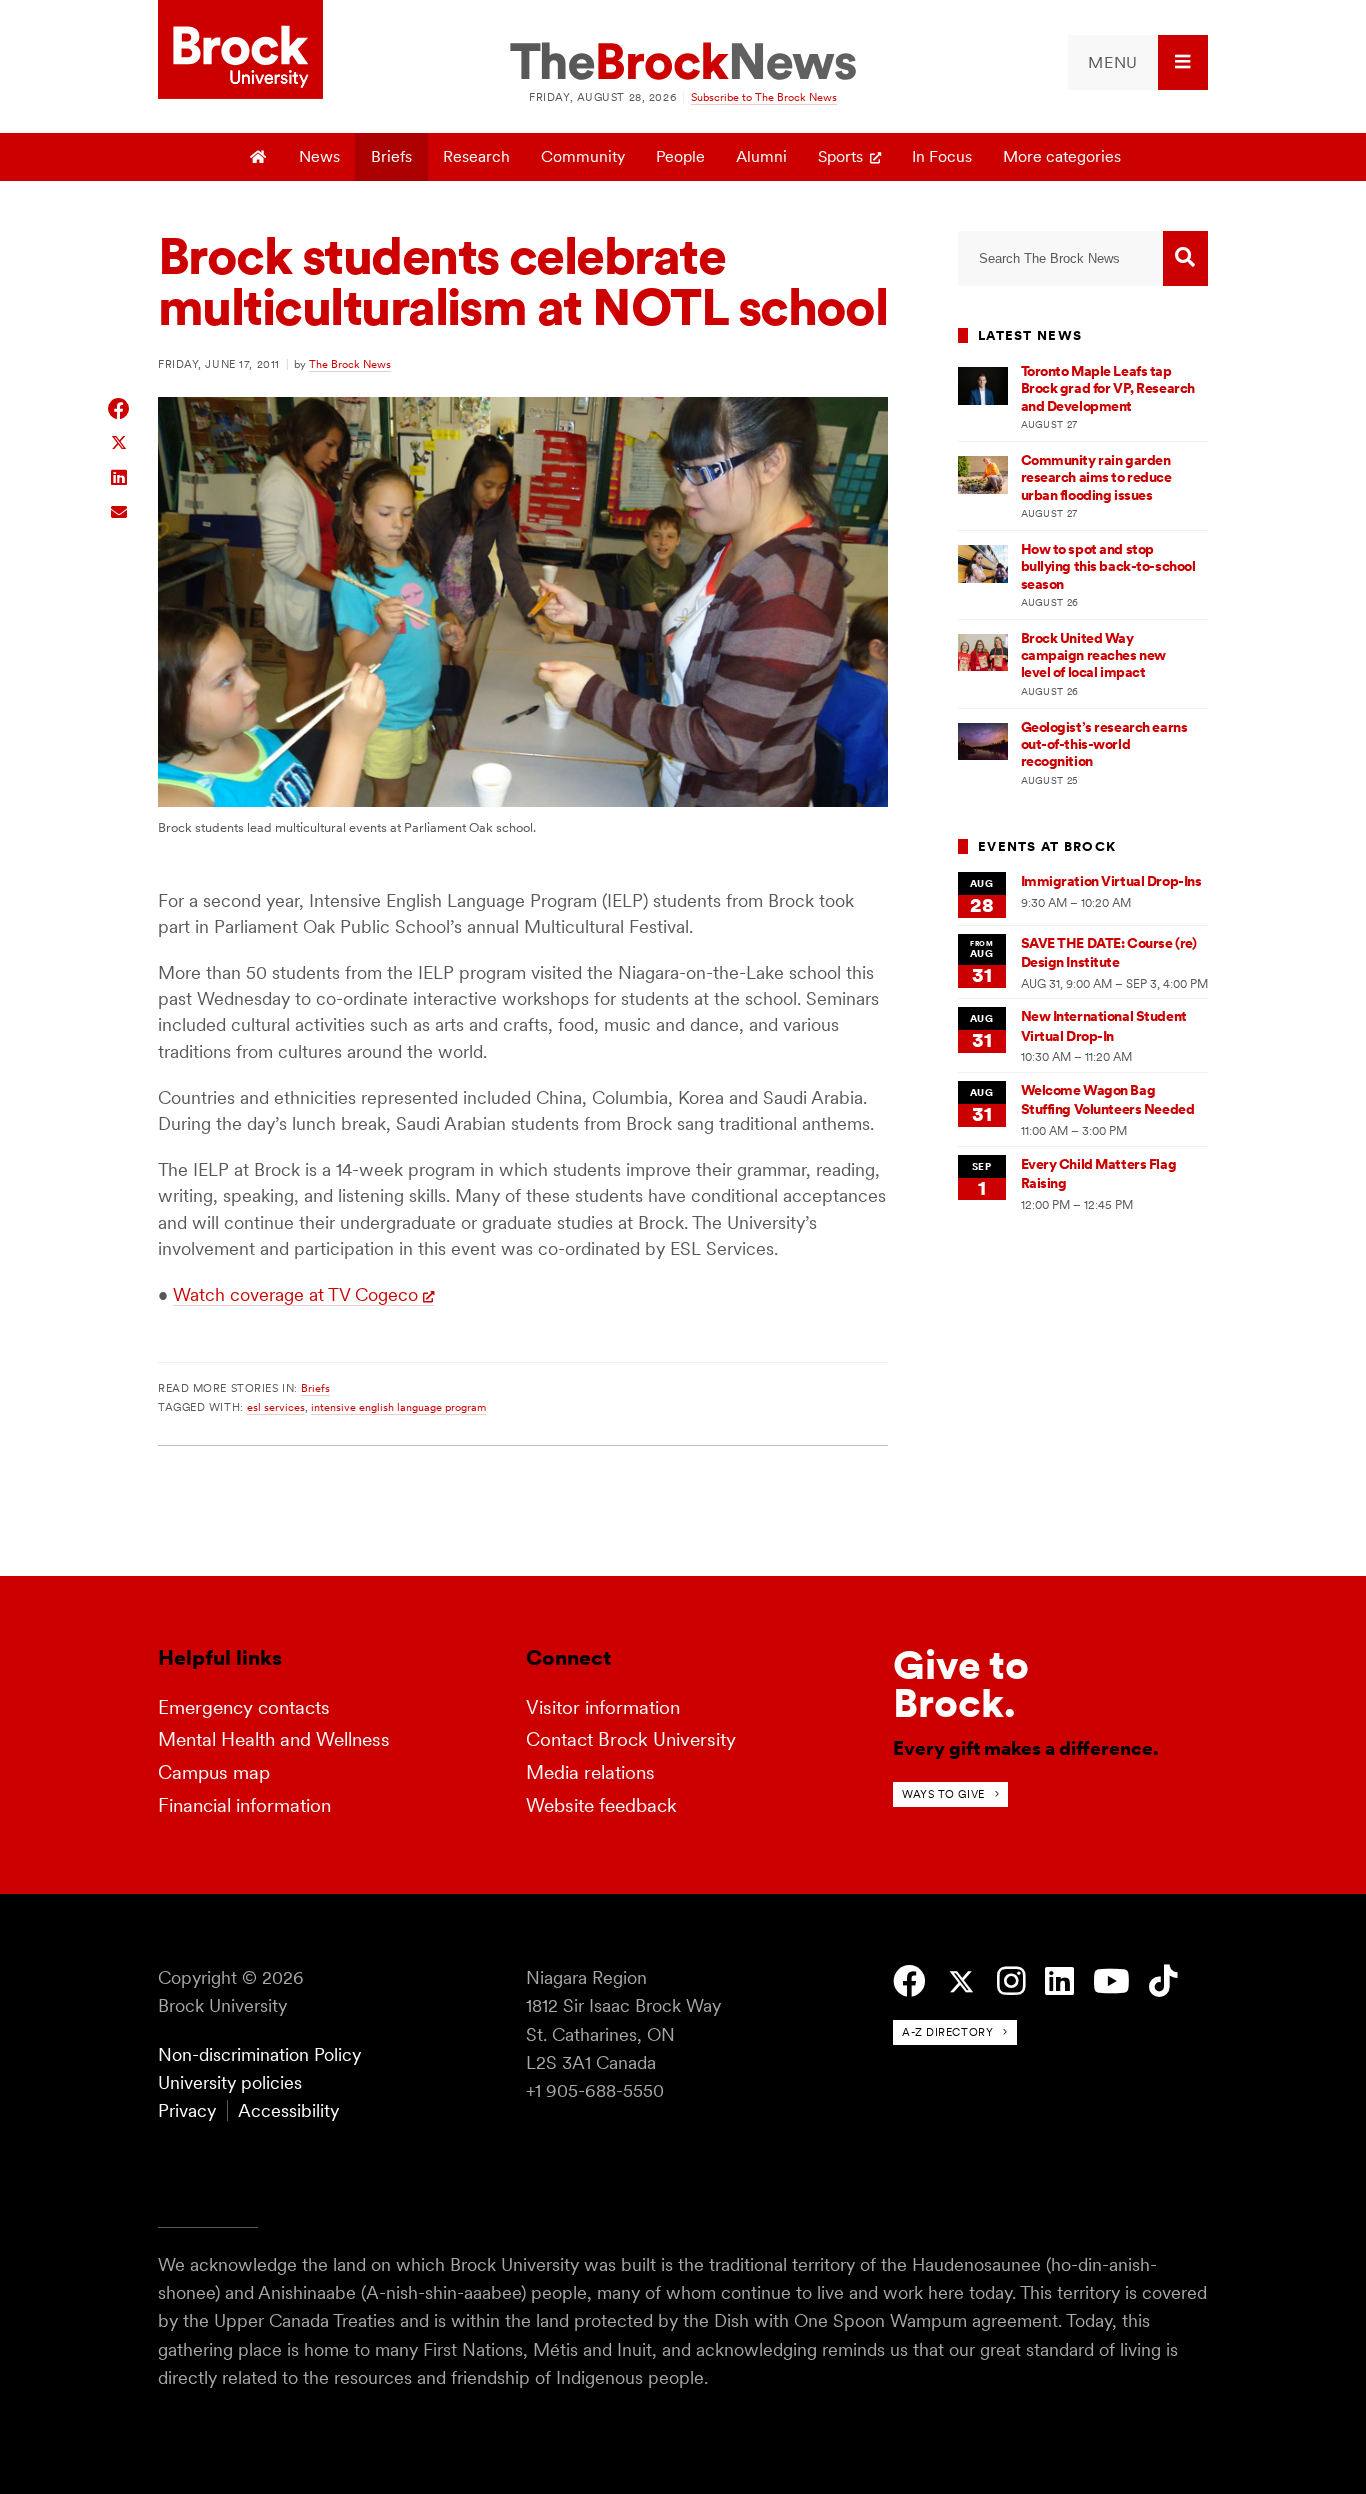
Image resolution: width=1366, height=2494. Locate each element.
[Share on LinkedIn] (119, 475)
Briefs (391, 156)
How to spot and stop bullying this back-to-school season (1108, 566)
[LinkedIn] (1059, 1981)
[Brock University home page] (240, 51)
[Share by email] (119, 509)
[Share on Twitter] (119, 441)
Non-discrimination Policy (259, 2054)
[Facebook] (909, 1981)
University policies (230, 2082)
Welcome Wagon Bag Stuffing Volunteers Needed (1108, 1099)
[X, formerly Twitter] (961, 1982)
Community (583, 156)
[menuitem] (1138, 62)
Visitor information (603, 1707)
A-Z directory (947, 2032)
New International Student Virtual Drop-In (1104, 1025)
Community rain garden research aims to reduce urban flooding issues (1096, 477)
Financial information (244, 1805)
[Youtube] (1111, 1981)
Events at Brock (1047, 846)
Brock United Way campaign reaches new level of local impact (1093, 655)
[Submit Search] (1185, 258)
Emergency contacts (244, 1707)
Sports (840, 156)
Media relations (590, 1772)
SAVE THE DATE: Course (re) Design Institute (1109, 952)
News (319, 156)
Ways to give (943, 1794)
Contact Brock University (631, 1739)
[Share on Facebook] (119, 408)
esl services (276, 1407)
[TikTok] (1163, 1981)
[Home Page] (259, 157)
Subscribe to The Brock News (764, 97)
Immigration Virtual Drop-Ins (1111, 881)
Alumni (761, 156)
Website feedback (601, 1805)
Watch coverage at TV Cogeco (295, 1294)
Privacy (187, 2110)
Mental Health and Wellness (274, 1739)
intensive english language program (398, 1407)
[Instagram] (1011, 1981)
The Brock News (350, 364)
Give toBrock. (961, 1684)
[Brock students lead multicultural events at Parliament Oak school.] (523, 801)
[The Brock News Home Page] (683, 63)
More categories (1062, 156)
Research (476, 156)
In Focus (942, 156)
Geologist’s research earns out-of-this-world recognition (1104, 744)
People (680, 156)
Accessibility (288, 2110)
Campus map (214, 1772)
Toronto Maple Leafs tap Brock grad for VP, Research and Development (1108, 388)
